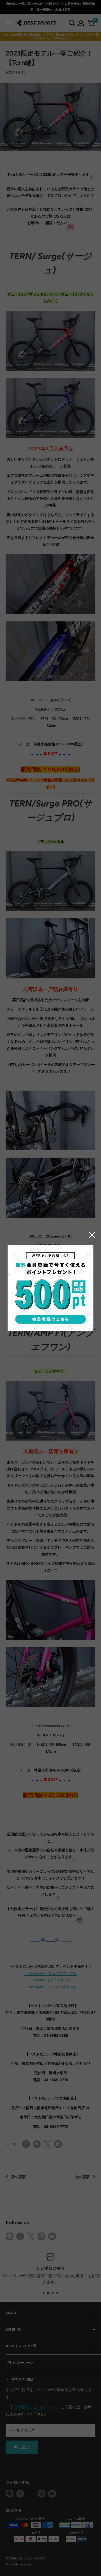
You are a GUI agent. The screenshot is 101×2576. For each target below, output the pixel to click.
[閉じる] (92, 1235)
